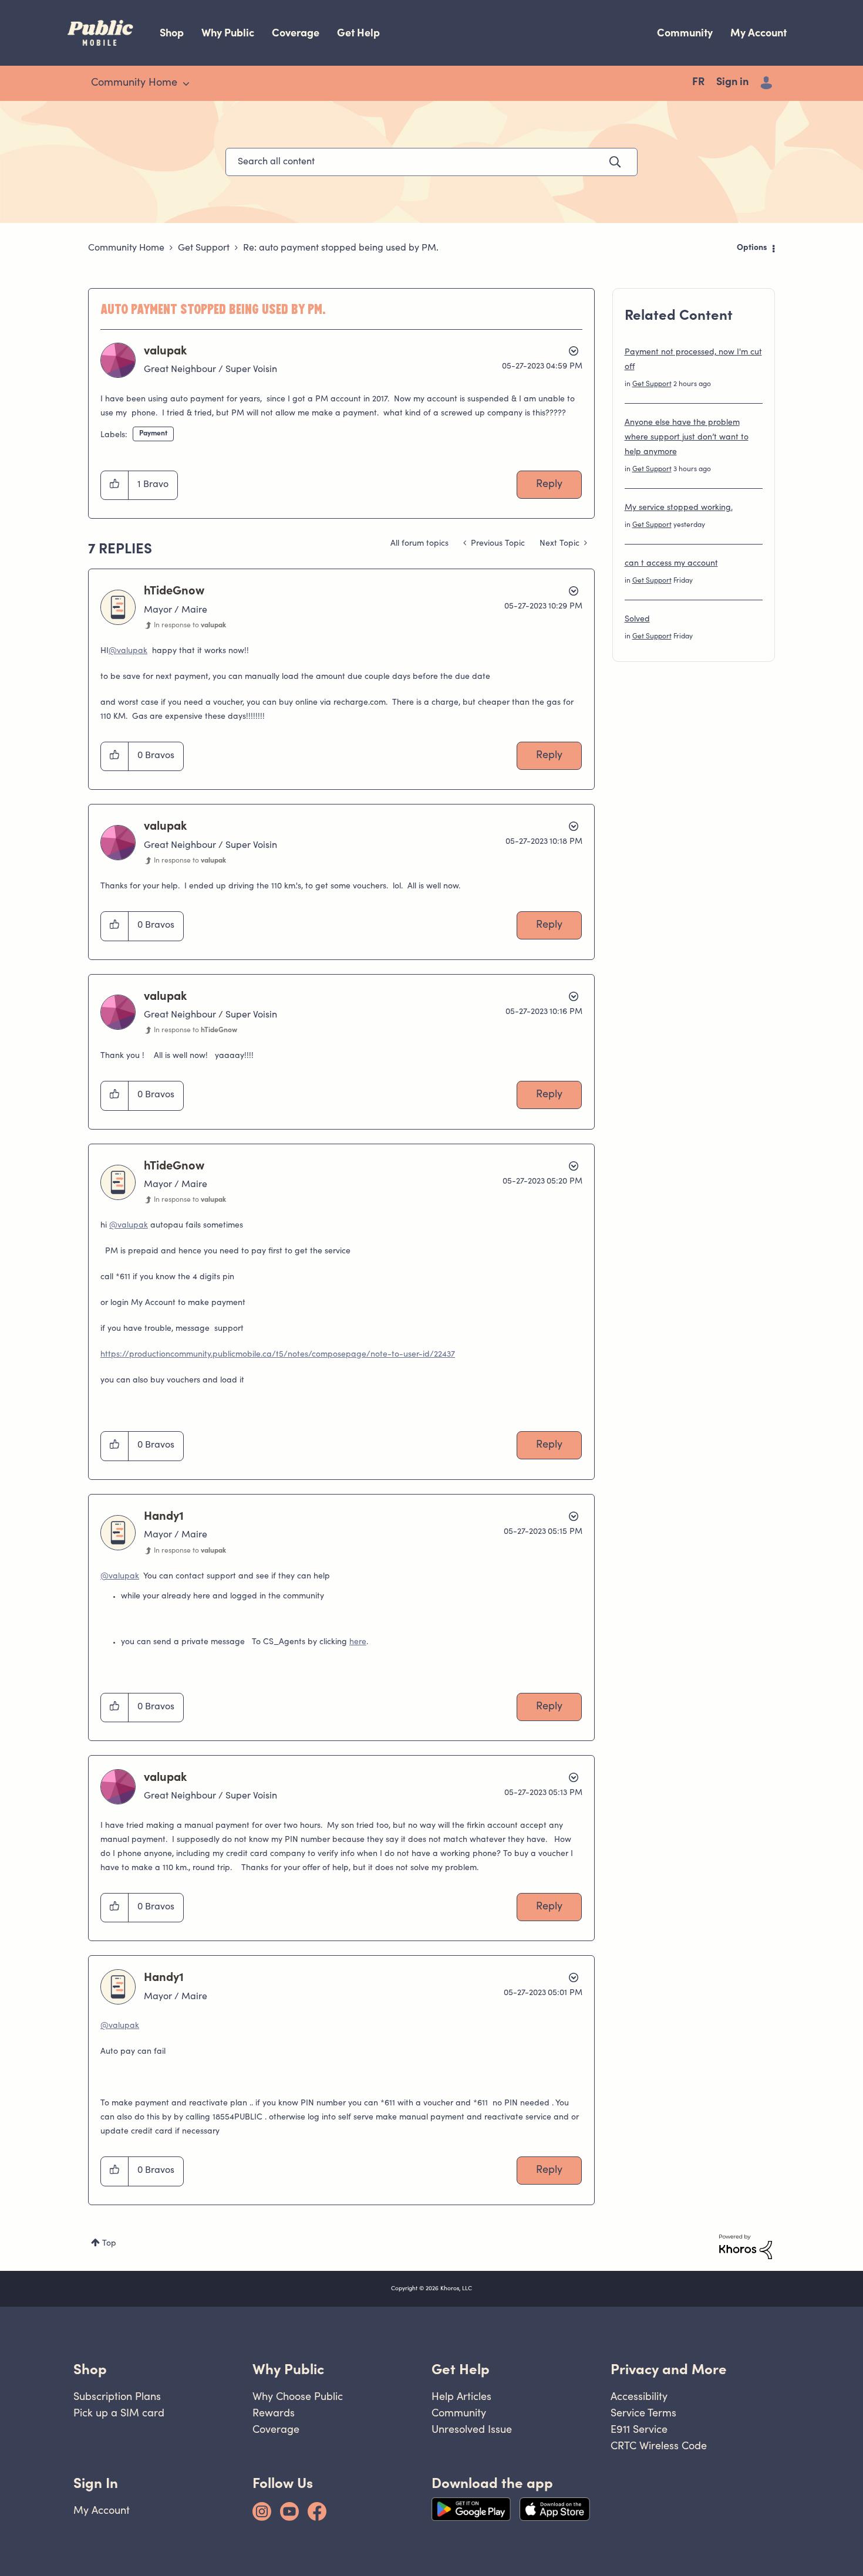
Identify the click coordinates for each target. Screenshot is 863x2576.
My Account (759, 33)
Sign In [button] (96, 2483)
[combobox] (431, 162)
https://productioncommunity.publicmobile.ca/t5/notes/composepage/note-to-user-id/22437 (278, 1355)
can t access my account (671, 564)
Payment (153, 434)
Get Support (204, 248)
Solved (637, 620)
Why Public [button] (288, 2369)
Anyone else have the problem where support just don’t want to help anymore (687, 438)
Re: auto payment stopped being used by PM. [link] (341, 248)
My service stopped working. (679, 508)
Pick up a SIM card (119, 2413)
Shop (172, 33)
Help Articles (461, 2396)
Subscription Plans (117, 2396)
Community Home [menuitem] (134, 83)
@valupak (128, 651)
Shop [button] (90, 2369)
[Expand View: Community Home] (186, 84)
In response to (190, 626)
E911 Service (639, 2429)
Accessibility (639, 2396)
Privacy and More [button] (669, 2369)
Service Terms (643, 2413)
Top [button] (109, 2244)
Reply (549, 485)
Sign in (732, 83)
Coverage (296, 33)
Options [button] (752, 248)
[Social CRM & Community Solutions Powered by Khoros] (746, 2247)
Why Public (228, 33)
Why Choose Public (298, 2396)
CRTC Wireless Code (659, 2445)
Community (685, 33)
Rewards (274, 2413)
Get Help (358, 33)
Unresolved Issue (472, 2429)
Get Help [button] (461, 2369)
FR (698, 83)
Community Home (126, 248)
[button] (115, 485)
